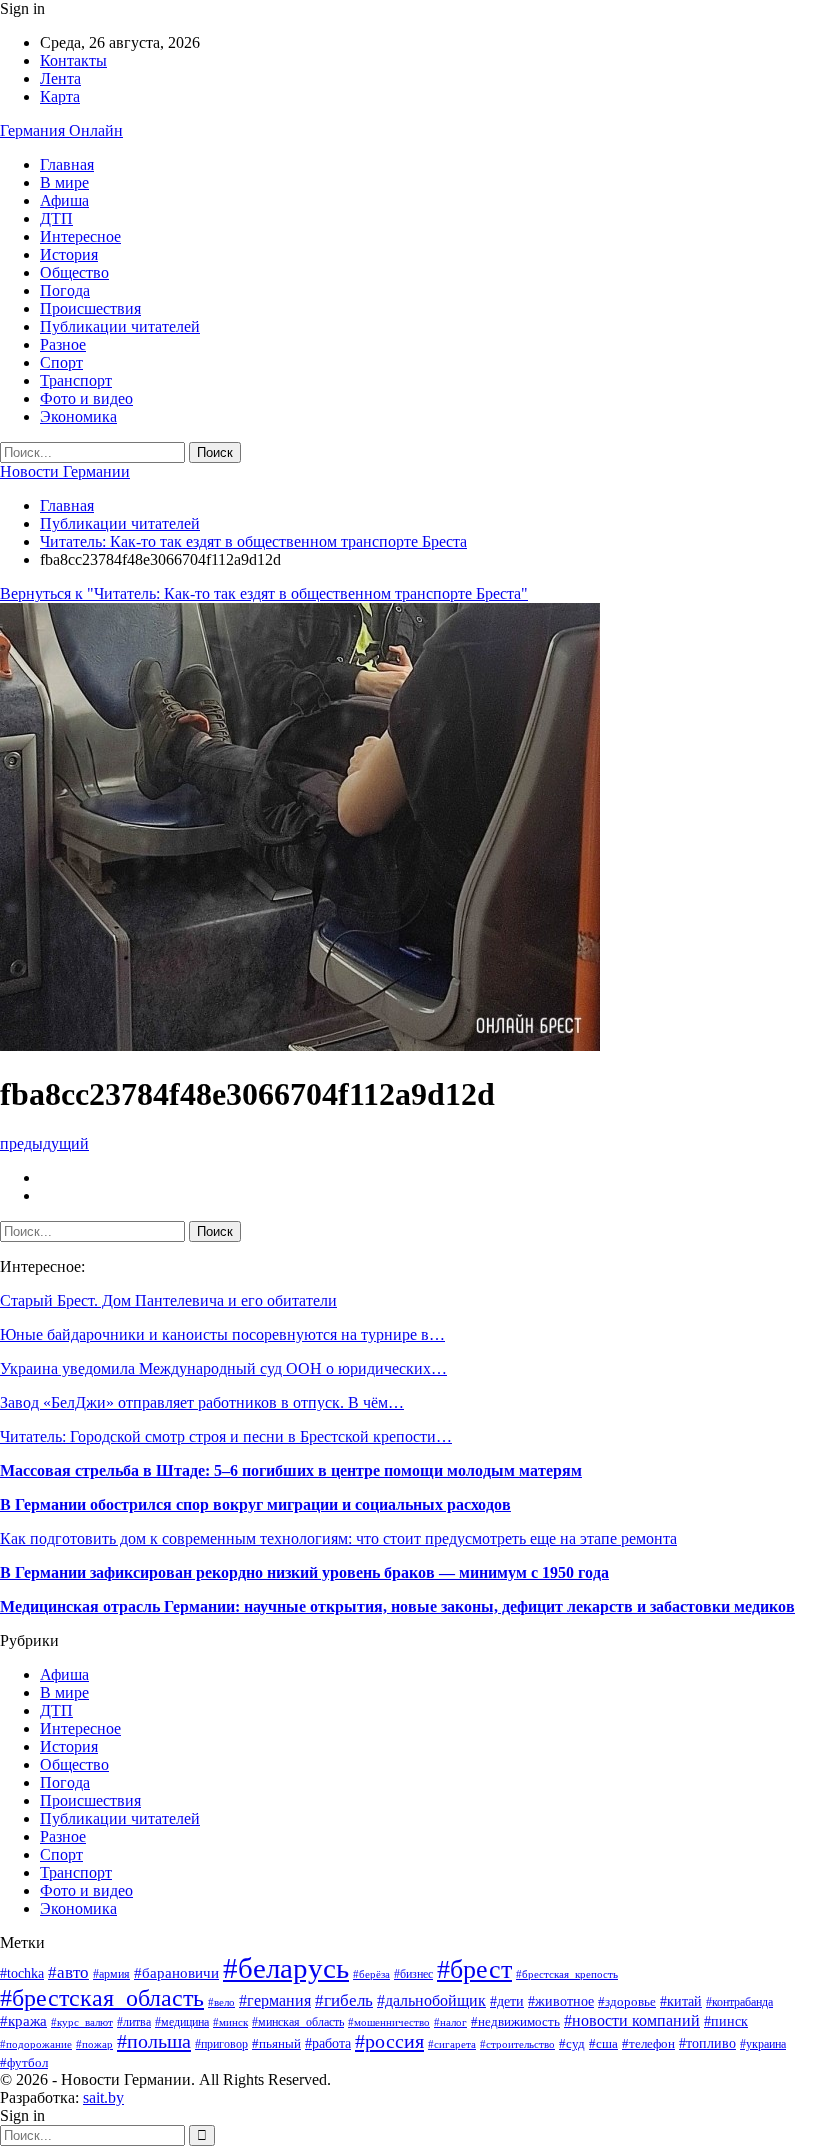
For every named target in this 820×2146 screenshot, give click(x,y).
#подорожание (36, 2044)
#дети (507, 2001)
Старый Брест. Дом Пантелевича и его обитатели (168, 1300)
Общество (74, 272)
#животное (561, 2001)
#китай (681, 2001)
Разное (63, 344)
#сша (603, 2043)
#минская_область (298, 2022)
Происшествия (90, 308)
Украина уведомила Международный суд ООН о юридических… (223, 1368)
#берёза (371, 1974)
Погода (65, 290)
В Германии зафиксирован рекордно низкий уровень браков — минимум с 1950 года (304, 1572)
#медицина (182, 2022)
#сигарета (452, 2044)
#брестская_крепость (567, 1974)
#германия (275, 2001)
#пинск (726, 2021)
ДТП (56, 218)
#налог (450, 2022)
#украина (763, 2044)
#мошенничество (389, 2022)
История (69, 254)
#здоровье (627, 2002)
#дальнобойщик (431, 2000)
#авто (68, 1972)
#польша (154, 2041)
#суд (572, 2043)
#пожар (94, 2044)
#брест (474, 1969)
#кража (23, 2021)
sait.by (103, 2097)
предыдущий (44, 1143)
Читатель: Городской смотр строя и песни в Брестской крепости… (226, 1436)
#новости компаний (632, 2020)
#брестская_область (102, 1998)
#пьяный (276, 2044)
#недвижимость (515, 2022)
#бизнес (413, 1974)
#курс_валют (82, 2022)
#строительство (517, 2044)
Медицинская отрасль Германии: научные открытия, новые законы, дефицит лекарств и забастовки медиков (397, 1606)
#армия (111, 1974)
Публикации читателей (120, 326)
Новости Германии (65, 471)
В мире (64, 182)
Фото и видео (86, 398)
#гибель (344, 2000)
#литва (134, 2022)
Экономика (78, 416)
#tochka (22, 1973)
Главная (67, 164)
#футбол (24, 2062)
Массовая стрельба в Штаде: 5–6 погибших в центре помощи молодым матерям (291, 1470)
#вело (221, 2002)
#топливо (707, 2043)
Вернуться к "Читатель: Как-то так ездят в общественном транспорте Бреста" (264, 593)
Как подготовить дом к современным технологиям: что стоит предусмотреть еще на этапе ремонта (338, 1538)
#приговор (221, 2044)
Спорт (61, 362)
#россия (389, 2041)
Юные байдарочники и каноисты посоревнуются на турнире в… (222, 1334)
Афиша (64, 200)
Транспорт (76, 380)
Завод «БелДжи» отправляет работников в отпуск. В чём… (202, 1402)
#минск (230, 2022)
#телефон (648, 2043)
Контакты (73, 60)
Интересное (80, 236)
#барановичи (176, 1973)
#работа (328, 2043)
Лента (60, 78)
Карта (60, 96)
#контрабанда (739, 2002)
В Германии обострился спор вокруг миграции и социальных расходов (255, 1504)
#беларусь (286, 1968)
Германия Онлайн (61, 130)
